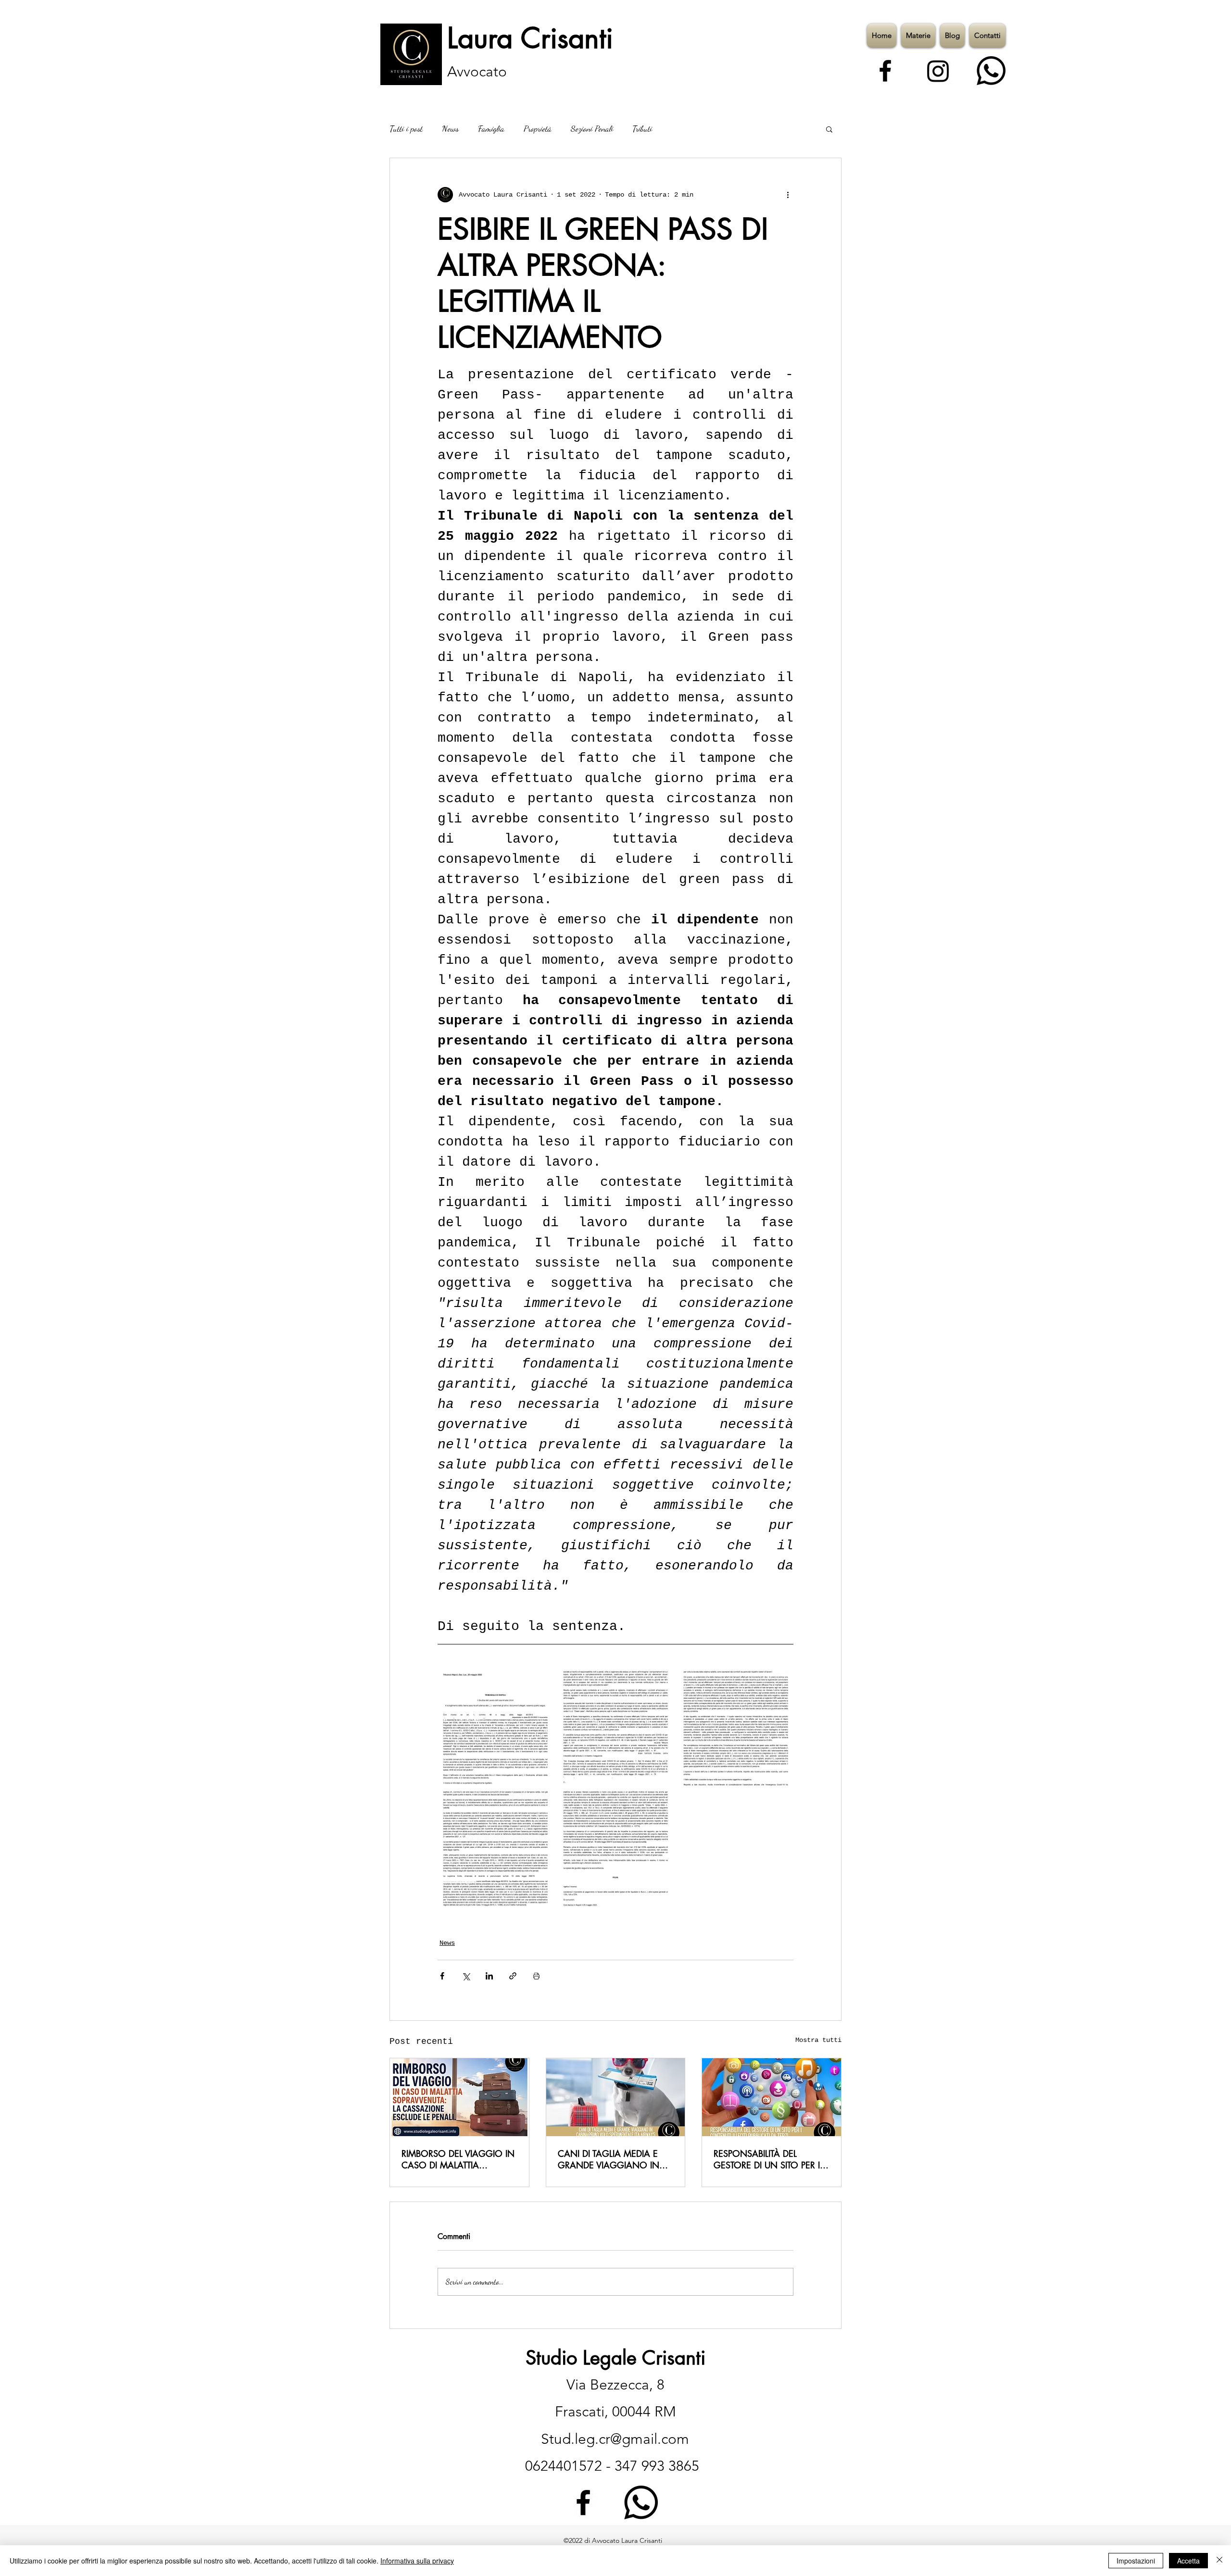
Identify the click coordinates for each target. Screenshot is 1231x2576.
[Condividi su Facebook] (442, 1976)
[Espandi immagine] (495, 1729)
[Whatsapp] (991, 71)
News (450, 128)
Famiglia (491, 128)
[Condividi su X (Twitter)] (466, 1976)
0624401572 (565, 2466)
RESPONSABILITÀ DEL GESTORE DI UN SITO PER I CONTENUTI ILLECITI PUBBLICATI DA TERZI (767, 2159)
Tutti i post (406, 128)
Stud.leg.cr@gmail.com (615, 2439)
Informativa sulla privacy (417, 2561)
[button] (829, 129)
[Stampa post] (536, 1976)
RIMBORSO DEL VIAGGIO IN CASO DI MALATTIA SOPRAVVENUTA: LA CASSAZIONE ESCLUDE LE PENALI (458, 2159)
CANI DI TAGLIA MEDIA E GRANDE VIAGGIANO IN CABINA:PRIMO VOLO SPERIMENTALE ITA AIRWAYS (614, 2159)
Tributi (642, 128)
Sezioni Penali (592, 128)
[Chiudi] (1219, 2561)
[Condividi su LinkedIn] (489, 1976)
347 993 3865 (657, 2466)
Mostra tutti (818, 2040)
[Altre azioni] (788, 195)
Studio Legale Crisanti (615, 2358)
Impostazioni (1136, 2561)
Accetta (1188, 2561)
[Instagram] (938, 71)
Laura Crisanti (530, 38)
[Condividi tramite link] (513, 1976)
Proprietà (538, 128)
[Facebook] (885, 71)
